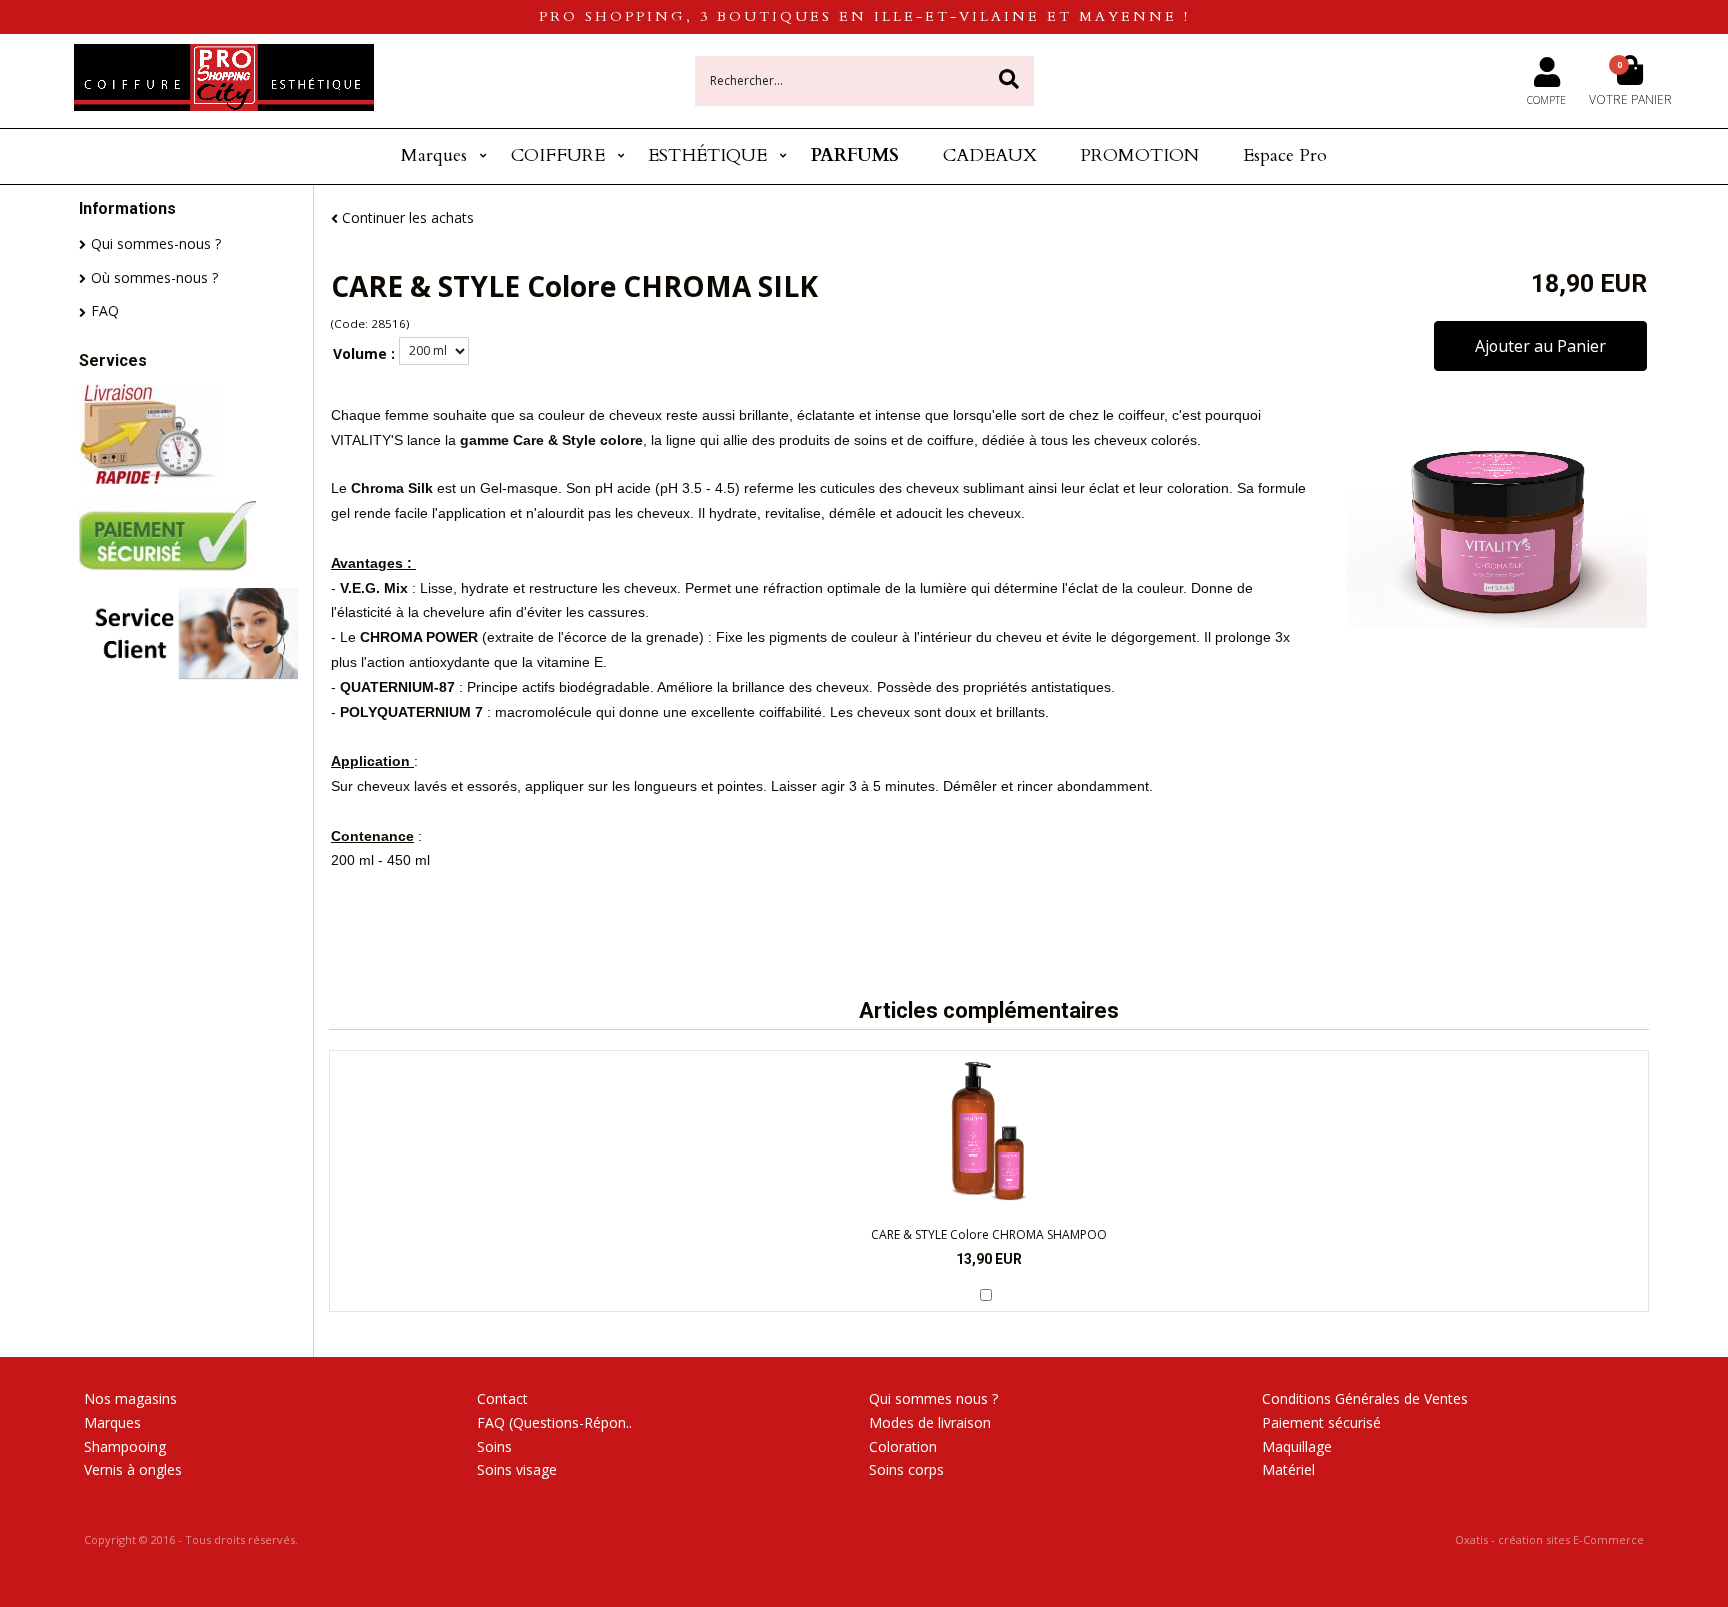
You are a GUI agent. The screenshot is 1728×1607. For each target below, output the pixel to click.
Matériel (1288, 1469)
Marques (434, 155)
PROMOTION (1139, 155)
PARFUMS (855, 155)
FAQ (105, 310)
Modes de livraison (930, 1422)
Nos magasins (130, 1398)
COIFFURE (558, 155)
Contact (502, 1398)
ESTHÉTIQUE (707, 155)
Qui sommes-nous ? (156, 243)
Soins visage (517, 1469)
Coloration (903, 1446)
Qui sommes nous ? (933, 1398)
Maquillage (1297, 1446)
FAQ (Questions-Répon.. (554, 1422)
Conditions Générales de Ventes (1365, 1398)
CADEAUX (990, 155)
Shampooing (125, 1446)
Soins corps (906, 1469)
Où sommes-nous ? (154, 277)
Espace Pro (1285, 155)
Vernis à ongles (133, 1469)
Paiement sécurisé (1321, 1422)
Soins (494, 1446)
